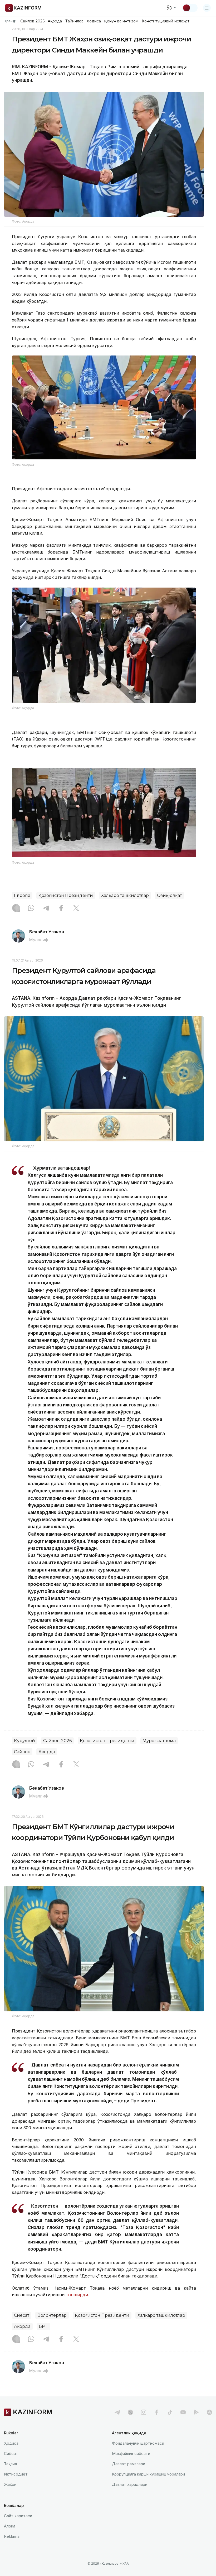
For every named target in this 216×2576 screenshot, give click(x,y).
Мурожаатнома (159, 1741)
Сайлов (22, 1752)
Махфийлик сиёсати (131, 2454)
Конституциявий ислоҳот (166, 21)
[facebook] (157, 2412)
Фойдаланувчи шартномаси (138, 2443)
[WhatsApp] (31, 909)
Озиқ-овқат (169, 895)
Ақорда (55, 21)
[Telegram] (46, 909)
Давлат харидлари (130, 2484)
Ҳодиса (94, 21)
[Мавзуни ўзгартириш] (190, 8)
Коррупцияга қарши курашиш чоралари (148, 2474)
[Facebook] (61, 909)
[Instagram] (16, 909)
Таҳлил (10, 2464)
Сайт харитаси (18, 2516)
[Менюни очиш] (207, 8)
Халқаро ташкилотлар (125, 895)
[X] (76, 909)
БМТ (43, 2326)
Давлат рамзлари (129, 2464)
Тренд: (10, 21)
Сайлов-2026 (32, 21)
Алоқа (10, 2526)
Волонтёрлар (52, 2315)
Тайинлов (75, 21)
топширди (77, 2295)
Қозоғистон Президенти (66, 895)
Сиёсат (22, 2315)
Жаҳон (10, 2484)
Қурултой (24, 1741)
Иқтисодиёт (16, 2474)
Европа (22, 895)
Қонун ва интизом (121, 21)
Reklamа (12, 2536)
